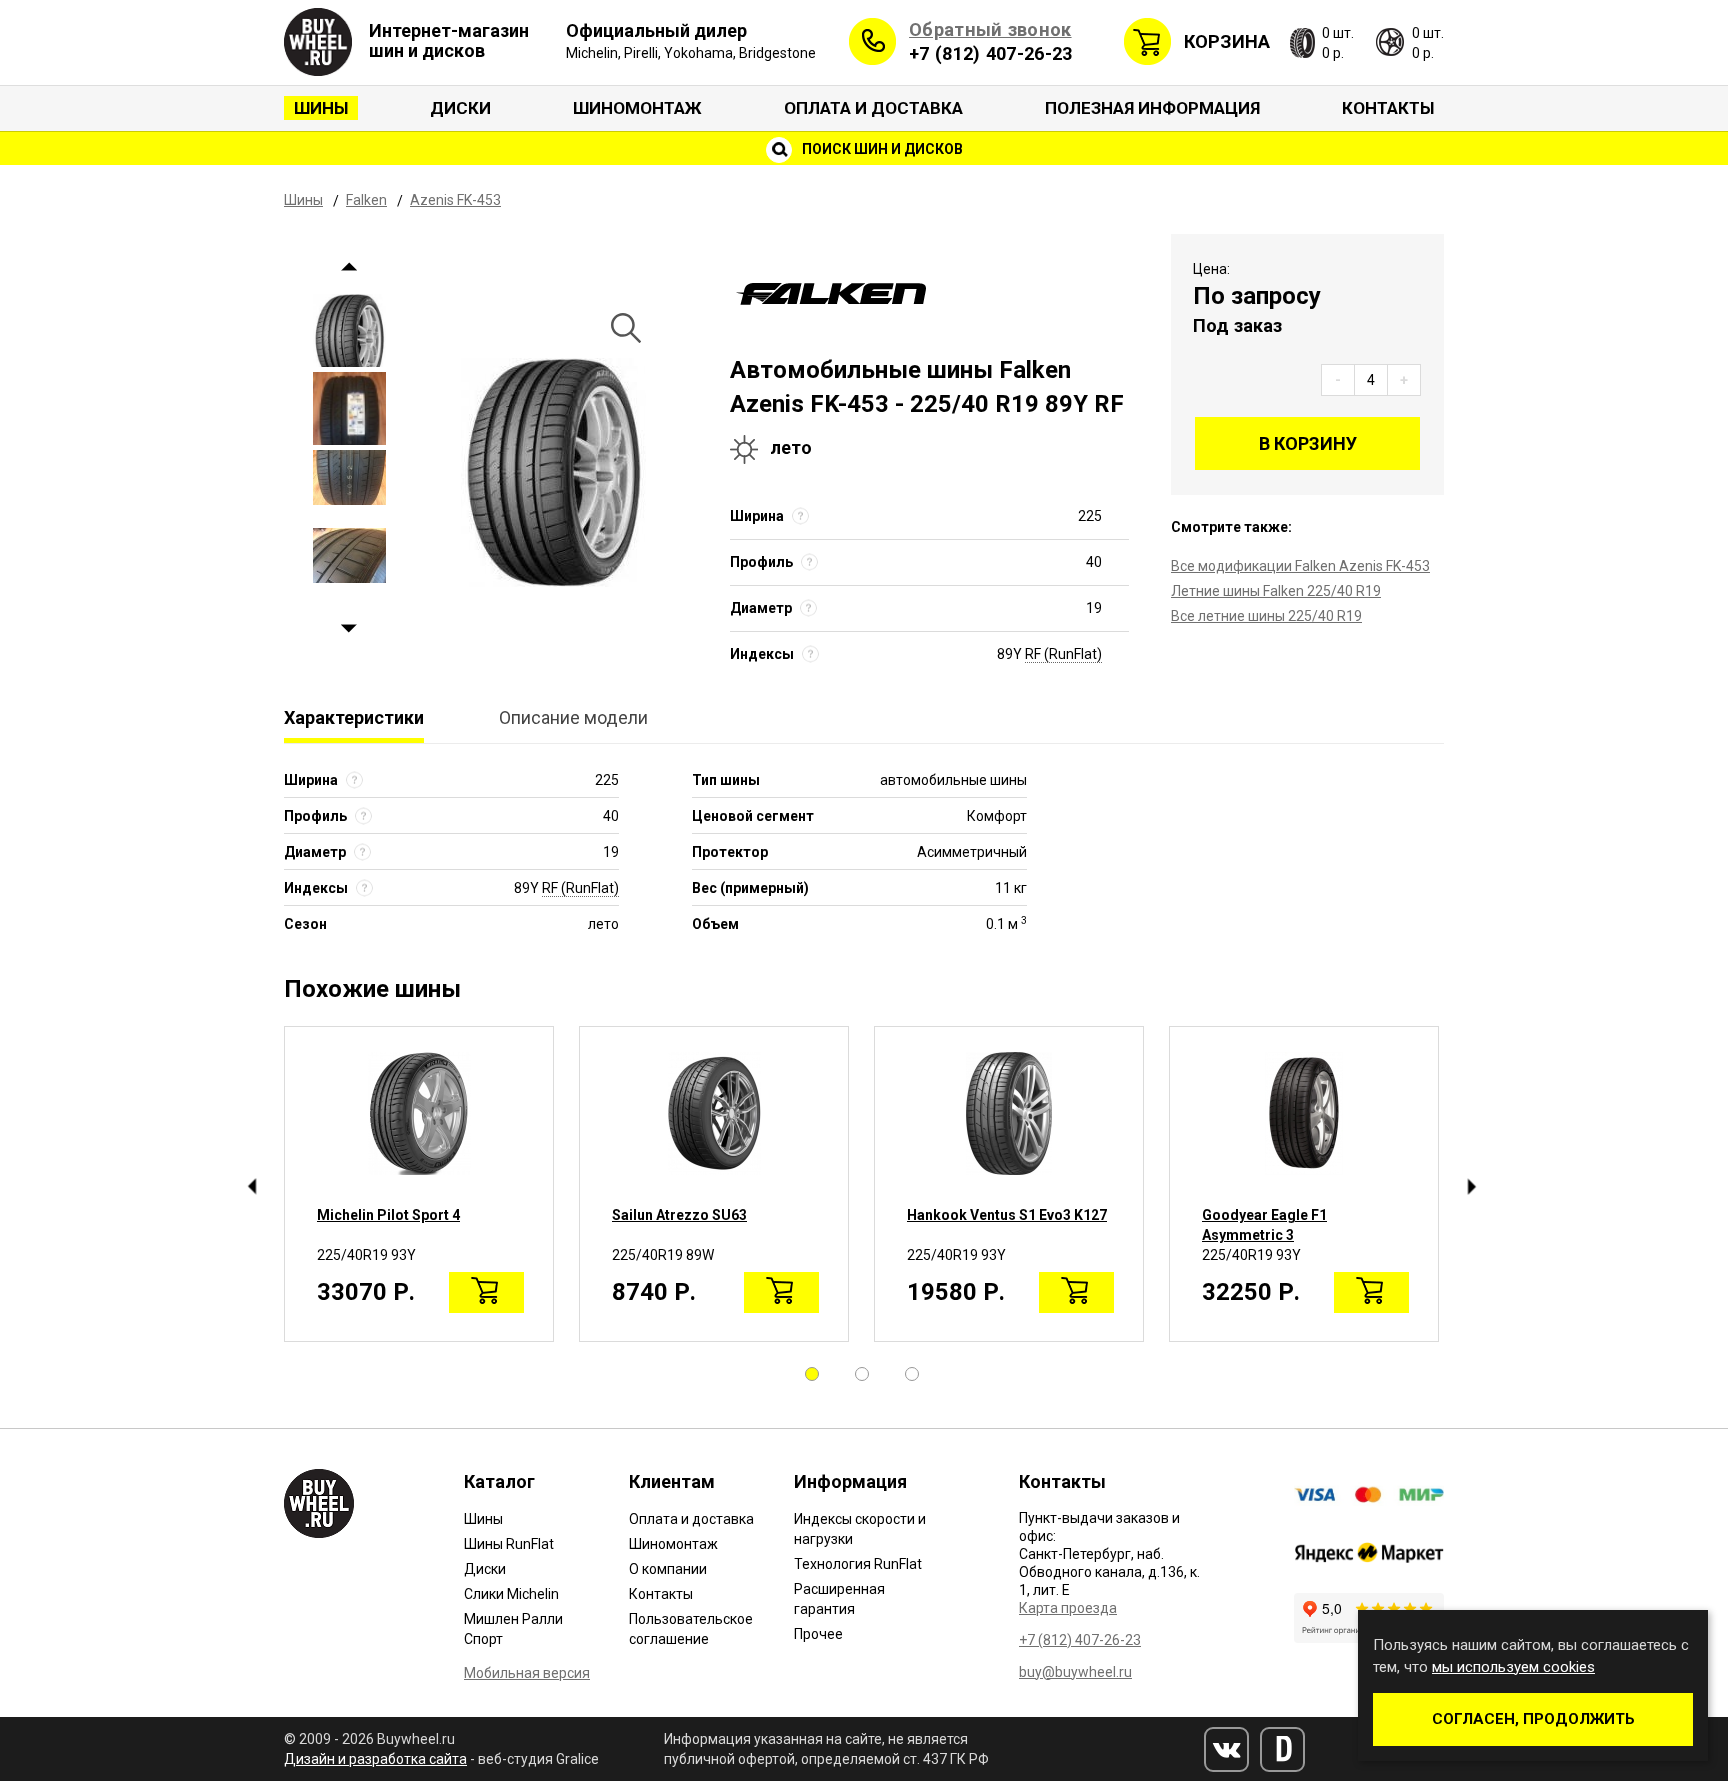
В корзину (1308, 443)
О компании (668, 1569)
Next (349, 628)
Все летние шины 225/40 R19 (1266, 616)
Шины (321, 108)
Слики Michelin (511, 1594)
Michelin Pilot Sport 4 (388, 1215)
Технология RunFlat (858, 1564)
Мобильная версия (527, 1673)
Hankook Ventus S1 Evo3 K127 (1007, 1215)
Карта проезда (1068, 1608)
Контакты (1388, 108)
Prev (349, 266)
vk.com (1226, 1749)
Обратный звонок (990, 29)
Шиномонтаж (637, 108)
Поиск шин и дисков (881, 149)
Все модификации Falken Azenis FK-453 (1300, 566)
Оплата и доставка (873, 108)
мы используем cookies (1513, 1667)
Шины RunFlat (509, 1544)
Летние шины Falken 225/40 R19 (1276, 591)
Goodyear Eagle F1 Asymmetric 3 (1264, 1225)
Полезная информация (1152, 108)
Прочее (818, 1634)
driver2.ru (1282, 1749)
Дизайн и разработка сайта (375, 1759)
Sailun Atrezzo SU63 (679, 1215)
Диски (460, 108)
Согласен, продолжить (1533, 1719)
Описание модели (573, 717)
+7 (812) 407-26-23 (990, 53)
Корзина (1227, 41)
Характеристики (354, 717)
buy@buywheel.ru (1075, 1672)
